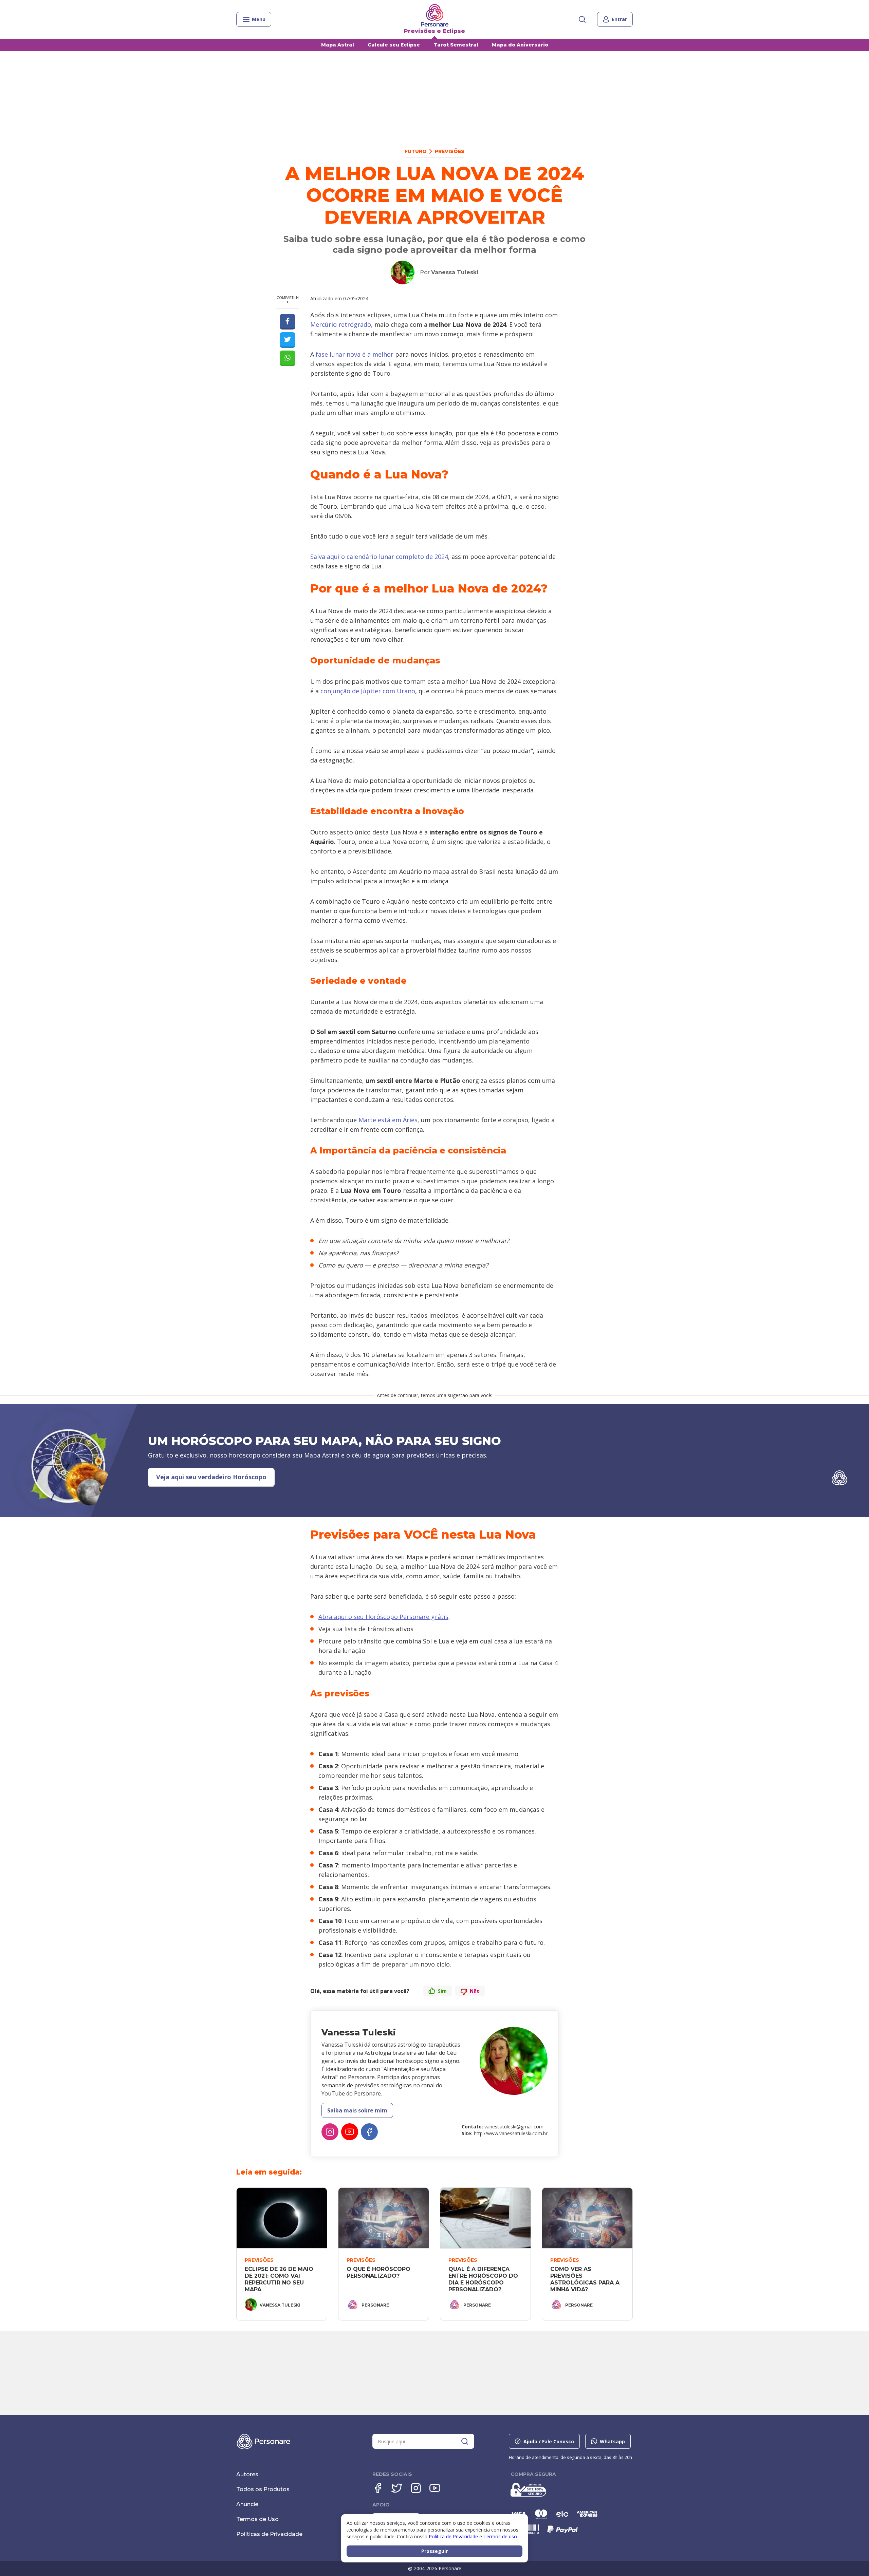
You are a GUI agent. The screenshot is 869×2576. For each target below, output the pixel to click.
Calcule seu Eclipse (394, 45)
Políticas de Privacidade (269, 2534)
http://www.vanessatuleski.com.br (511, 2133)
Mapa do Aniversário (520, 45)
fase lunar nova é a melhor (355, 354)
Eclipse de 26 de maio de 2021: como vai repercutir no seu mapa (280, 2279)
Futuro (416, 151)
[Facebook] (369, 2132)
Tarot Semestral (456, 45)
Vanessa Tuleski (455, 272)
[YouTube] (350, 2132)
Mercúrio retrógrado (341, 324)
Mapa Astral (338, 45)
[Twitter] (397, 2488)
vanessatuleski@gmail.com (514, 2127)
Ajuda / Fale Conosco (549, 2441)
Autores (247, 2474)
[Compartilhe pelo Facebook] (288, 322)
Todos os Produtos (263, 2489)
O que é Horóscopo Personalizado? (379, 2272)
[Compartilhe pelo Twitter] (288, 340)
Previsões (450, 151)
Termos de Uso (257, 2519)
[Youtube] (435, 2488)
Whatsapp (612, 2441)
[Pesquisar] (582, 19)
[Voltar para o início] (435, 15)
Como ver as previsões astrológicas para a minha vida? (586, 2279)
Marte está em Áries (388, 1120)
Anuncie (247, 2504)
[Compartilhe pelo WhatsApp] (288, 358)
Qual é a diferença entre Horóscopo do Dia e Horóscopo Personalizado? (484, 2279)
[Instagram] (330, 2132)
